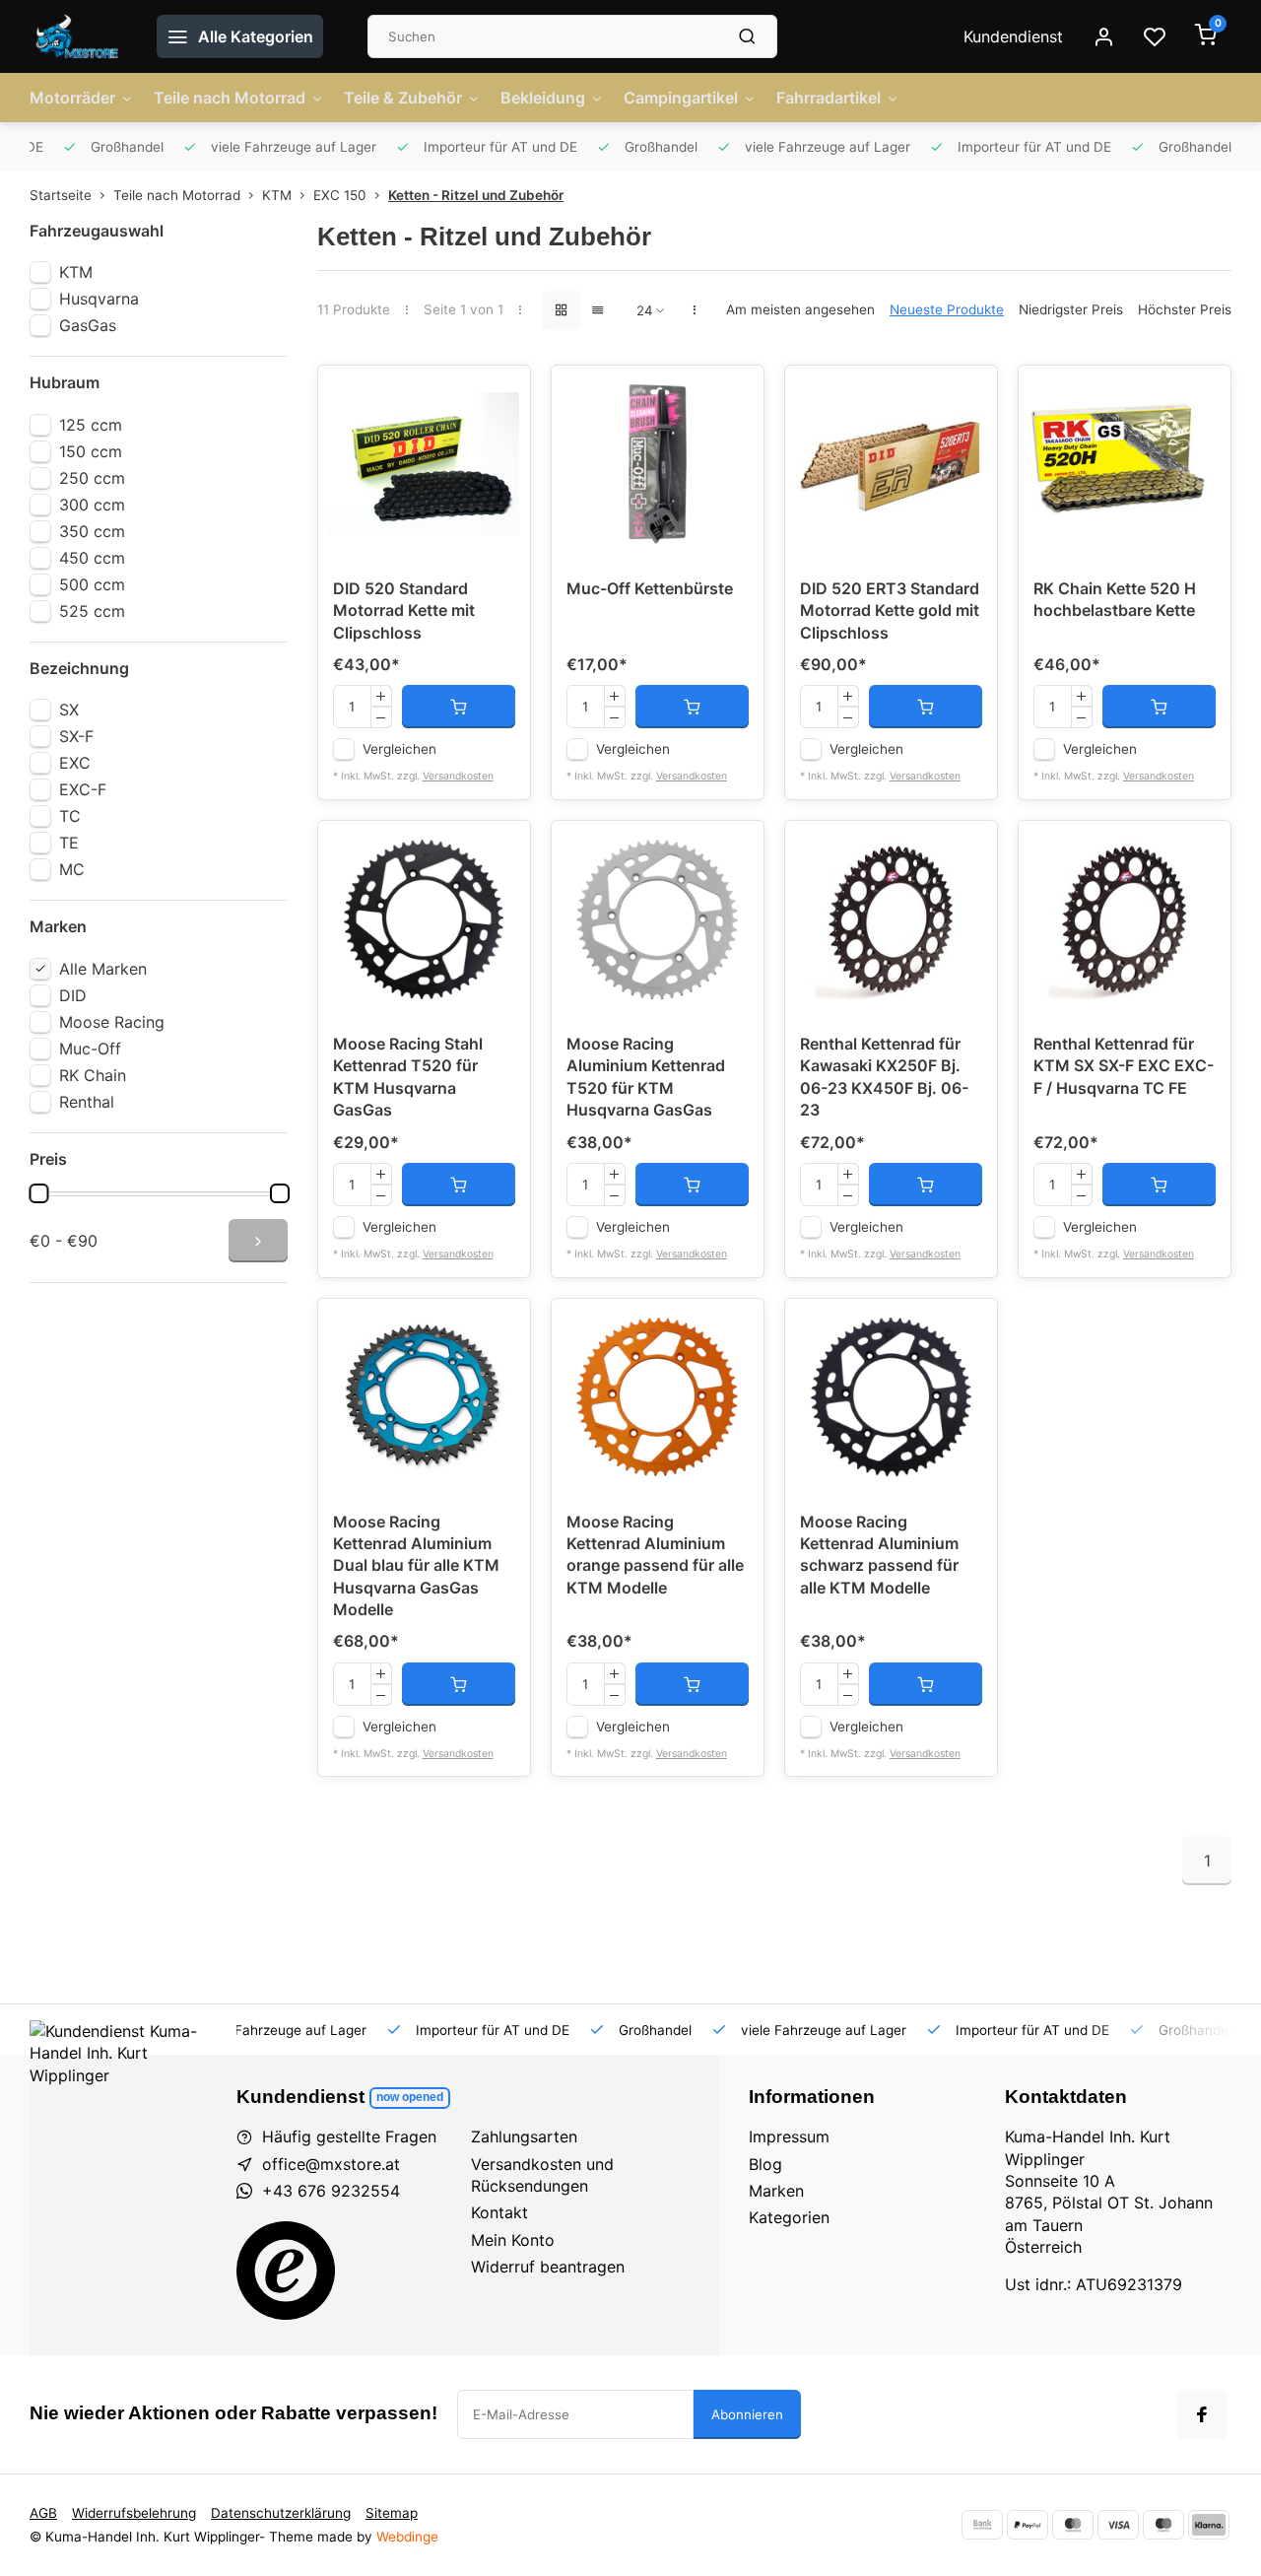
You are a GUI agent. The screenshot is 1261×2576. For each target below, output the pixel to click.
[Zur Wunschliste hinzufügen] (500, 395)
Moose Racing (112, 1022)
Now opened (410, 2097)
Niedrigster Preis (1071, 309)
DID (73, 995)
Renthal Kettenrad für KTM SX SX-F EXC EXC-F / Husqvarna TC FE (1124, 1066)
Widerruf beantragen (548, 2267)
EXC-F (83, 789)
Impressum (789, 2136)
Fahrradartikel (829, 98)
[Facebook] (1202, 2414)
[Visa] (1118, 2525)
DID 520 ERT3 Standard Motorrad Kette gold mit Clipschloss (890, 610)
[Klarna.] (1209, 2525)
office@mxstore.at (331, 2164)
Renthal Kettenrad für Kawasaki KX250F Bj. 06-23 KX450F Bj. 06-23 (884, 1077)
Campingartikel (681, 98)
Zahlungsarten (524, 2136)
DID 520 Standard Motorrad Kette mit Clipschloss (404, 610)
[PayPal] (1028, 2525)
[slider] (38, 1193)
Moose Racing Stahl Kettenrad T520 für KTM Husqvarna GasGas (408, 1077)
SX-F (76, 736)
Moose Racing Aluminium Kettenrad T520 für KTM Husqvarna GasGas (646, 1077)
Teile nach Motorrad (230, 98)
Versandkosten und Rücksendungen (542, 2175)
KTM (277, 195)
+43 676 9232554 (331, 2191)
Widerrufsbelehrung (134, 2513)
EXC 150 (340, 195)
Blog (765, 2164)
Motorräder (72, 98)
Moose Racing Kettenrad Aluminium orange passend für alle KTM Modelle (655, 1555)
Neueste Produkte (947, 309)
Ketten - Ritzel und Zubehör (476, 195)
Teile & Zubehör (403, 98)
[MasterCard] (1073, 2525)
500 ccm (92, 584)
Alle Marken (103, 969)
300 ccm (92, 505)
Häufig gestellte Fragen (349, 2136)
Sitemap (392, 2513)
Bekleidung (543, 98)
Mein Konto (513, 2240)
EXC (75, 763)
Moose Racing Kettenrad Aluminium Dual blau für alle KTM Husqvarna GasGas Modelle (416, 1566)
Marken (776, 2191)
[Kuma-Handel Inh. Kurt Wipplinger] (78, 36)
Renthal (87, 1102)
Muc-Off (90, 1049)
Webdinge (407, 2537)
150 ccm (91, 451)
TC (70, 816)
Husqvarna (99, 299)
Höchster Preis (1185, 309)
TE (69, 843)
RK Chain (93, 1075)
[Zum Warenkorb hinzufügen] (459, 707)
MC (72, 869)
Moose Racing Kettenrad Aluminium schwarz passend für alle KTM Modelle (879, 1555)
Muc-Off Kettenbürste (650, 588)
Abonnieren (747, 2414)
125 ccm (91, 425)
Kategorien (789, 2217)
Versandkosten (458, 776)
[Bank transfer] (982, 2525)
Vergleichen (399, 749)
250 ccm (92, 478)
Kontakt (499, 2212)
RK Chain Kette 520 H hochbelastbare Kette (1115, 599)
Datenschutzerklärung (281, 2513)
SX (69, 710)
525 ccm (92, 611)
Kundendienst (1013, 36)
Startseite (61, 195)
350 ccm (92, 531)
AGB (43, 2513)
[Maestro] (1163, 2525)
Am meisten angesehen (800, 309)
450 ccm (92, 558)
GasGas (88, 325)
